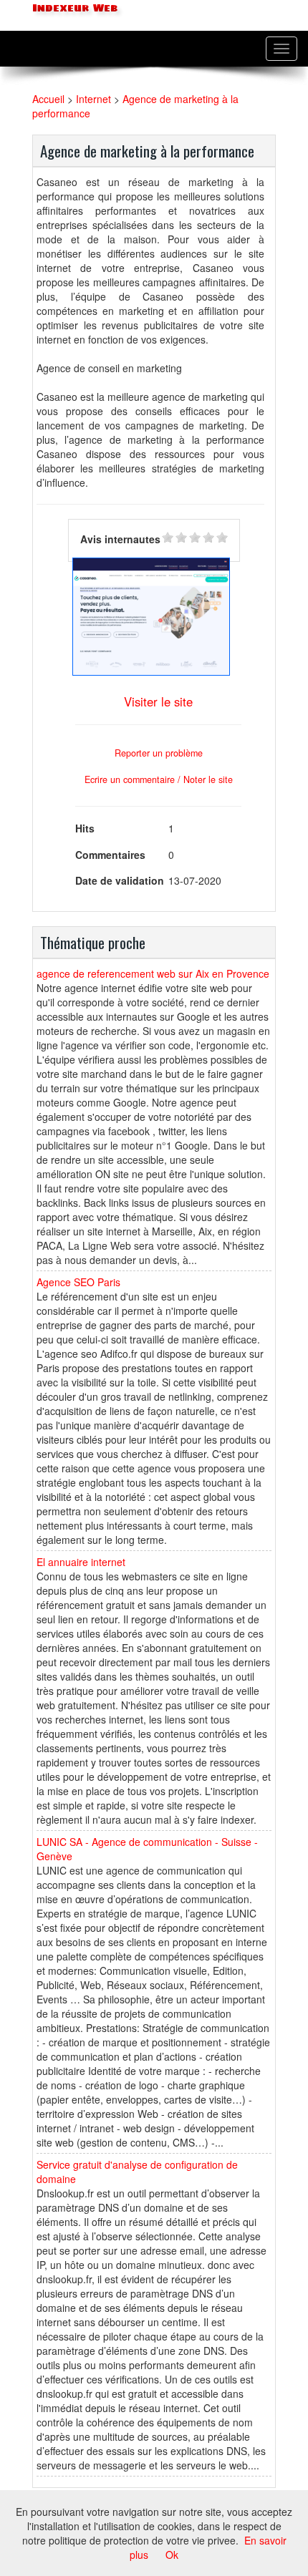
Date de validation (120, 880)
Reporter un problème (159, 753)
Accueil (48, 99)
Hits (85, 828)
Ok (172, 2555)
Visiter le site (158, 701)
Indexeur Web (73, 8)
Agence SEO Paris (78, 1282)
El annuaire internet (81, 1562)
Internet (93, 99)
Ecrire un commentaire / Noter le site (159, 779)
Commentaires (110, 855)
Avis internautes (120, 539)
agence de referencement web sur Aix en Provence (153, 973)
